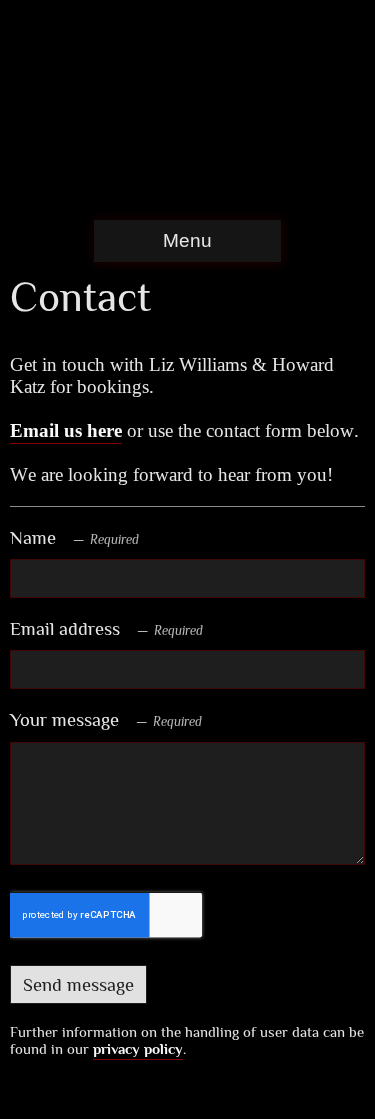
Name (33, 537)
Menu (187, 240)
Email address (65, 628)
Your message (64, 719)
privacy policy (138, 1049)
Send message (78, 984)
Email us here (66, 430)
